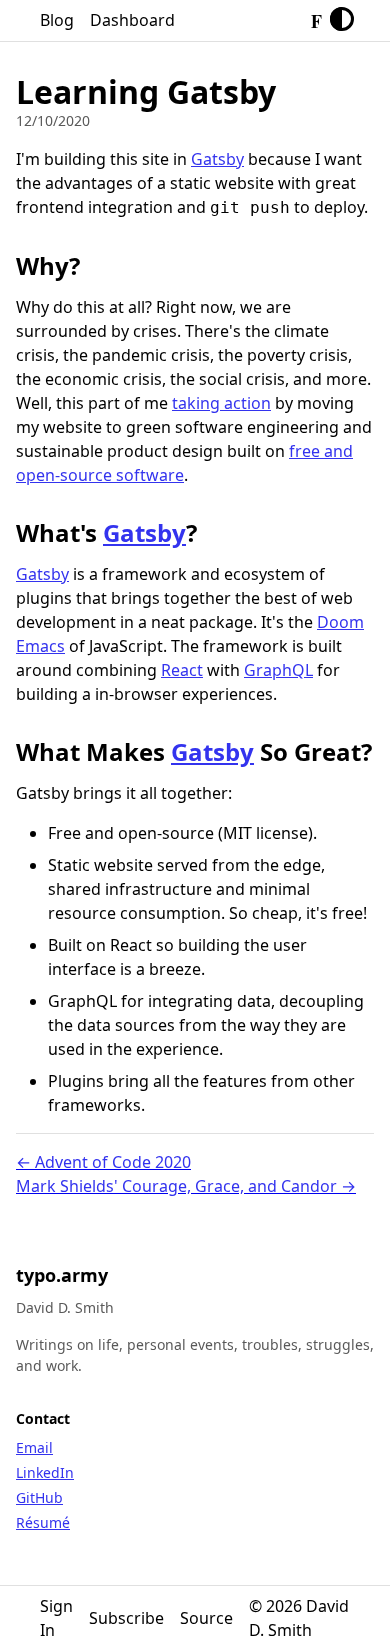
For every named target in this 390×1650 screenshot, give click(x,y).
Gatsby (217, 159)
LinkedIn (45, 1472)
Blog (57, 20)
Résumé (43, 1522)
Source (206, 1618)
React (182, 670)
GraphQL (278, 670)
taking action (221, 403)
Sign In (56, 1618)
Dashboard (132, 20)
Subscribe (126, 1618)
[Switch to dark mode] (342, 20)
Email (34, 1447)
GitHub (39, 1497)
